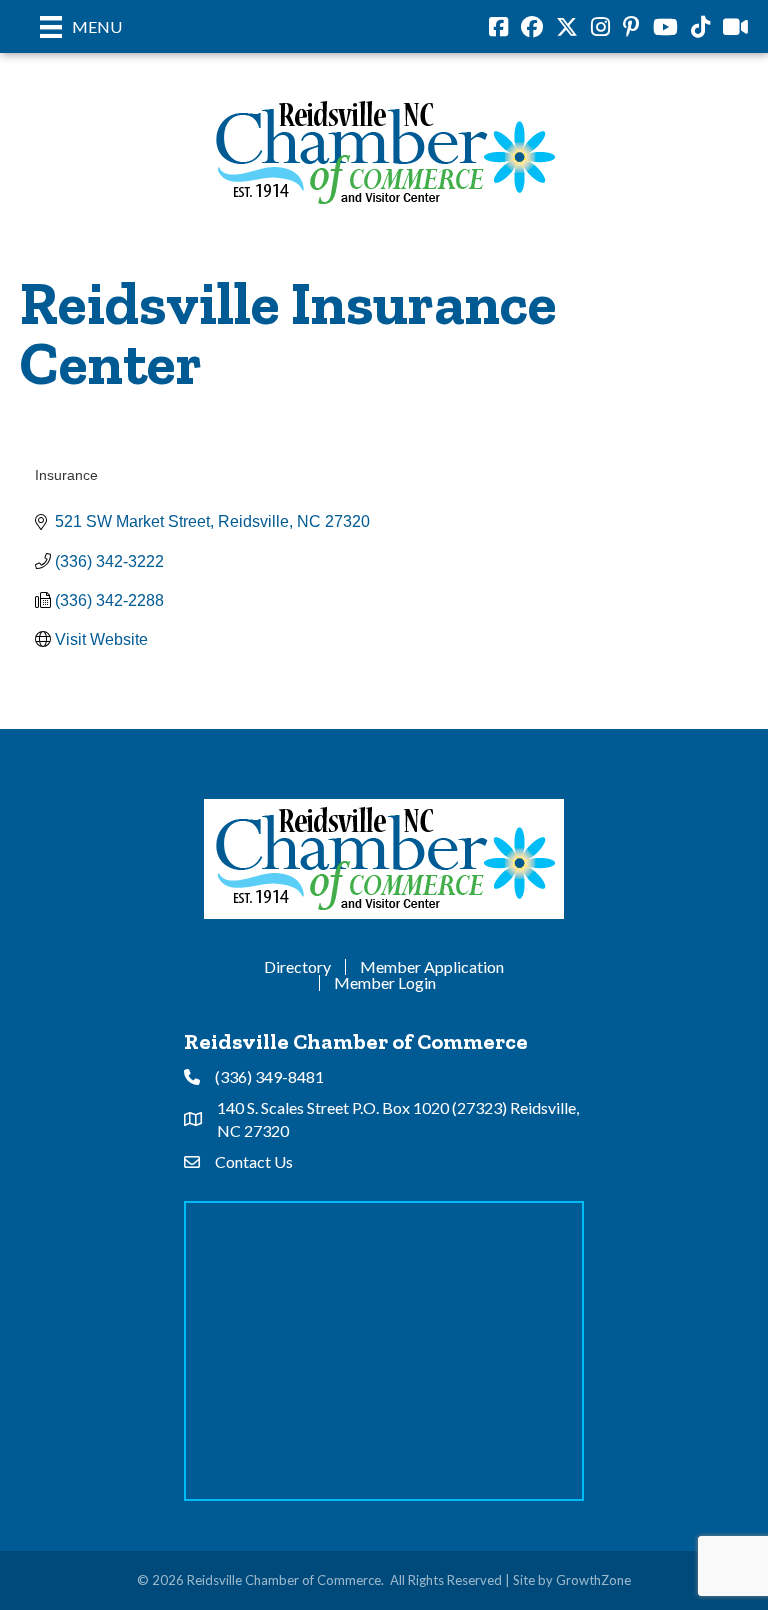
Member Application (432, 967)
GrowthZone (593, 1580)
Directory (297, 967)
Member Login (385, 983)
